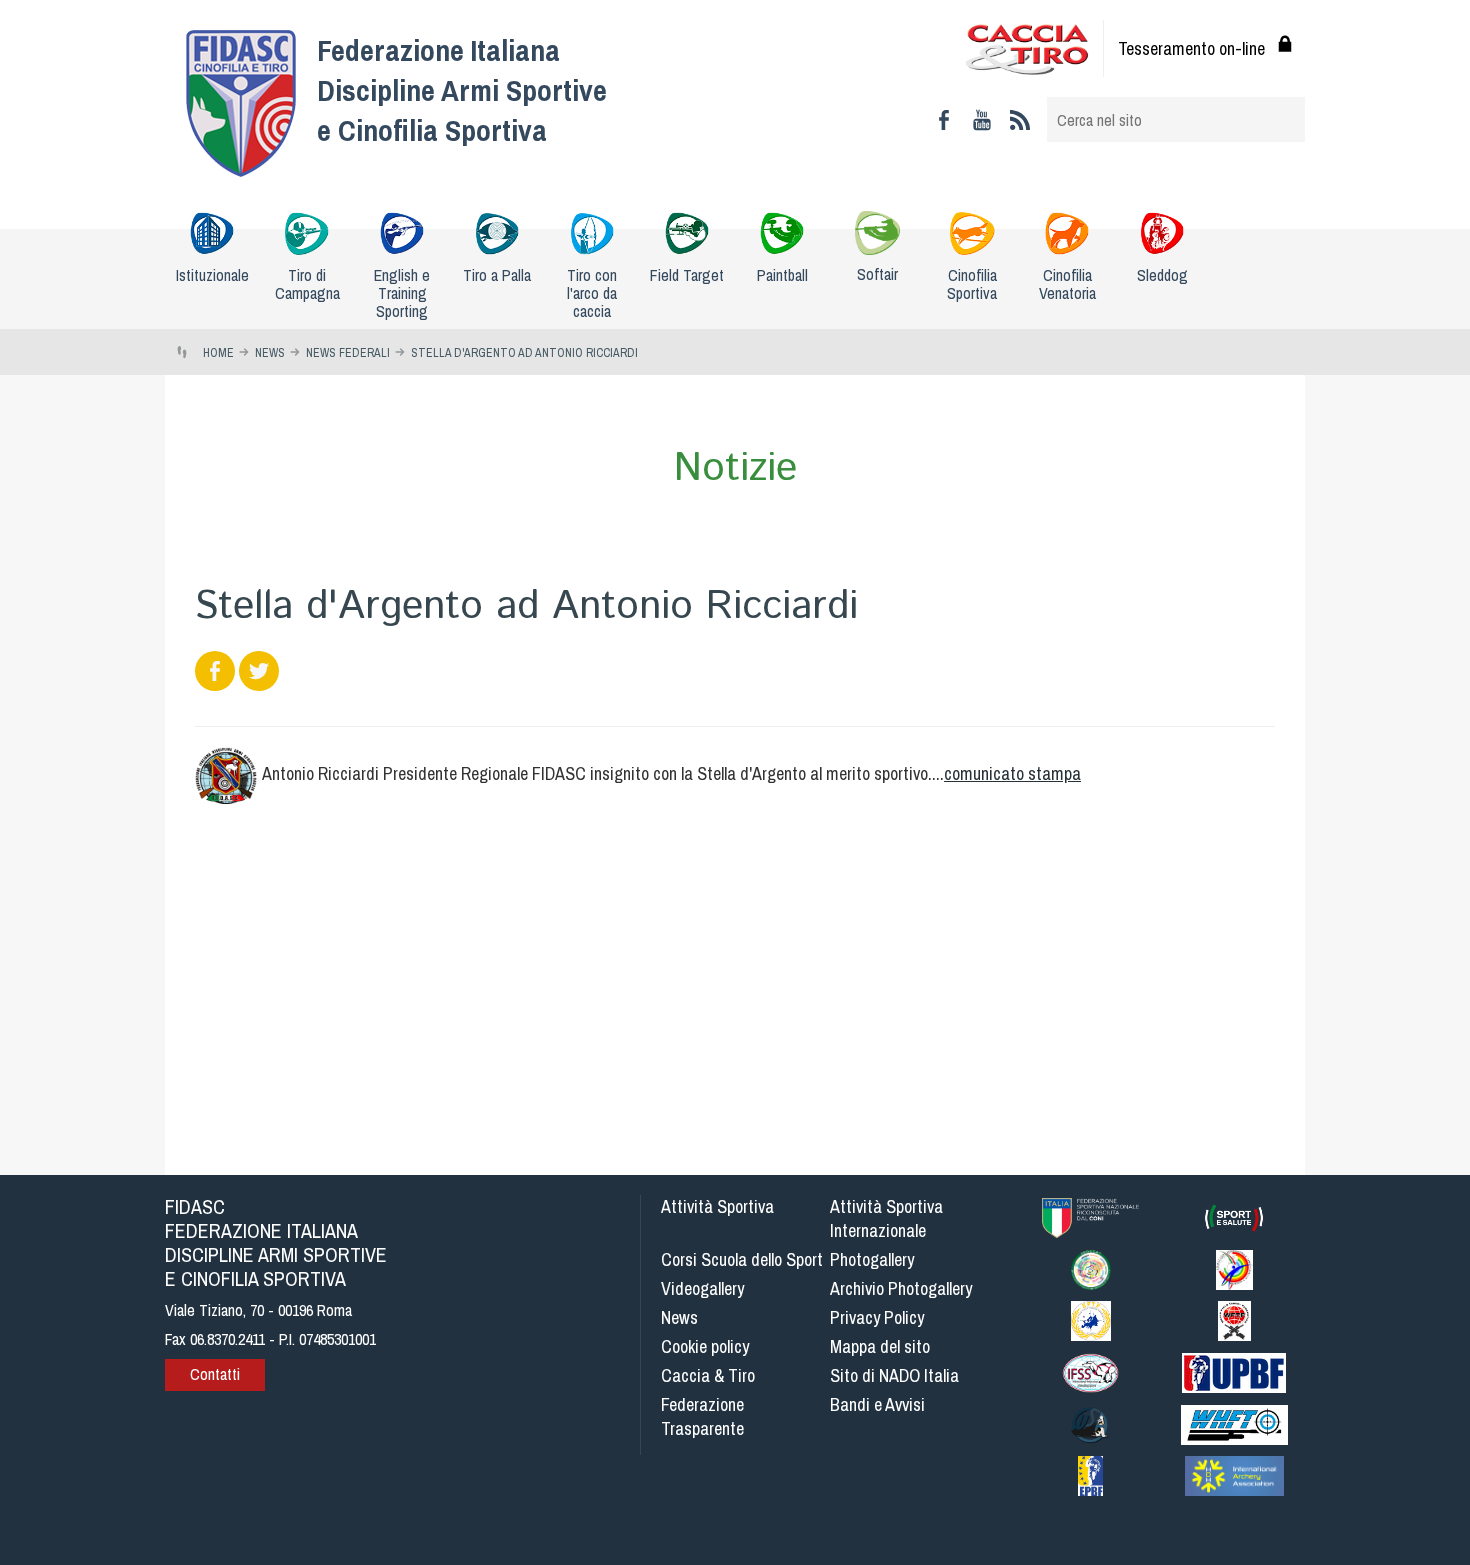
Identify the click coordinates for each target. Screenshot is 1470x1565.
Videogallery (702, 1288)
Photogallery (872, 1259)
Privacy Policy (877, 1317)
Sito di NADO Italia (894, 1375)
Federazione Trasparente (702, 1416)
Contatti (215, 1374)
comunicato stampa (1012, 773)
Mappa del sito (880, 1346)
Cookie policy (705, 1346)
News (679, 1317)
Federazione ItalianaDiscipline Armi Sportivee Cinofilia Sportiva (462, 90)
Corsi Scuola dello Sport (742, 1259)
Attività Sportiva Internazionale (886, 1218)
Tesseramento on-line (1191, 48)
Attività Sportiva (717, 1206)
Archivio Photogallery (901, 1288)
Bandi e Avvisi (877, 1404)
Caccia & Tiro (708, 1375)
